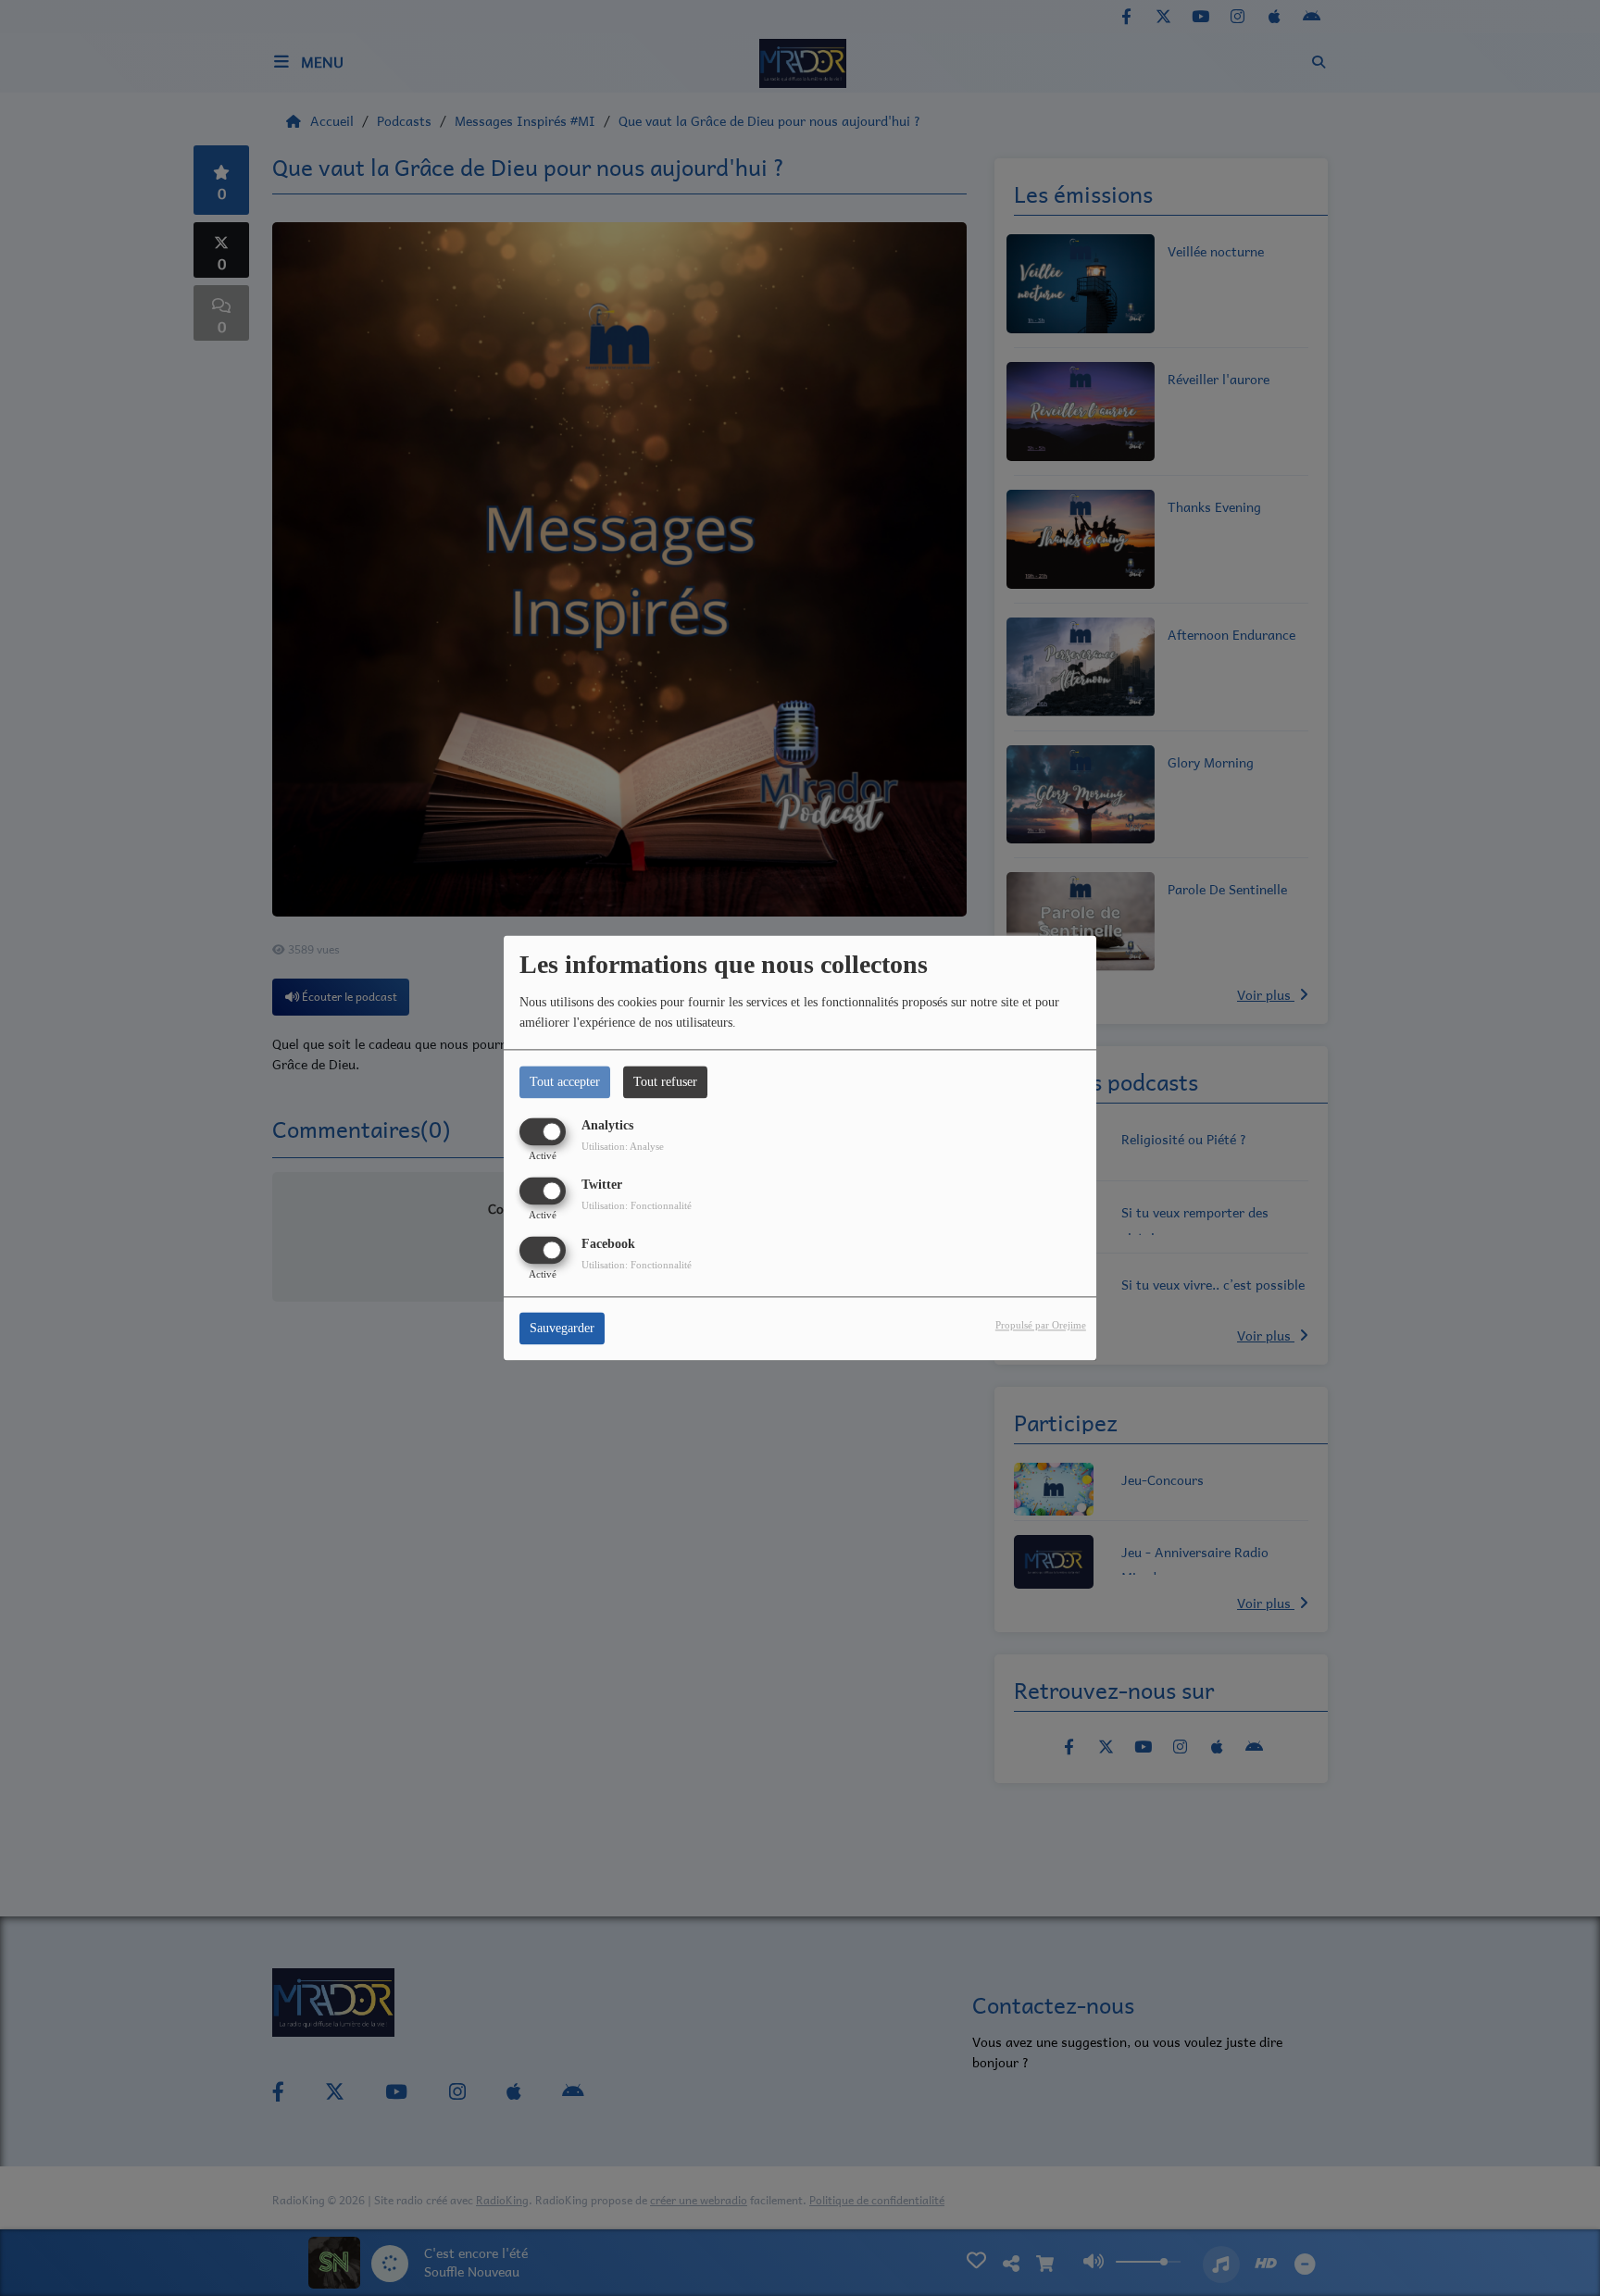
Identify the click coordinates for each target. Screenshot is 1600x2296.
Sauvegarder (562, 1329)
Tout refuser (665, 1082)
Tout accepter (565, 1082)
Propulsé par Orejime (1041, 1326)
